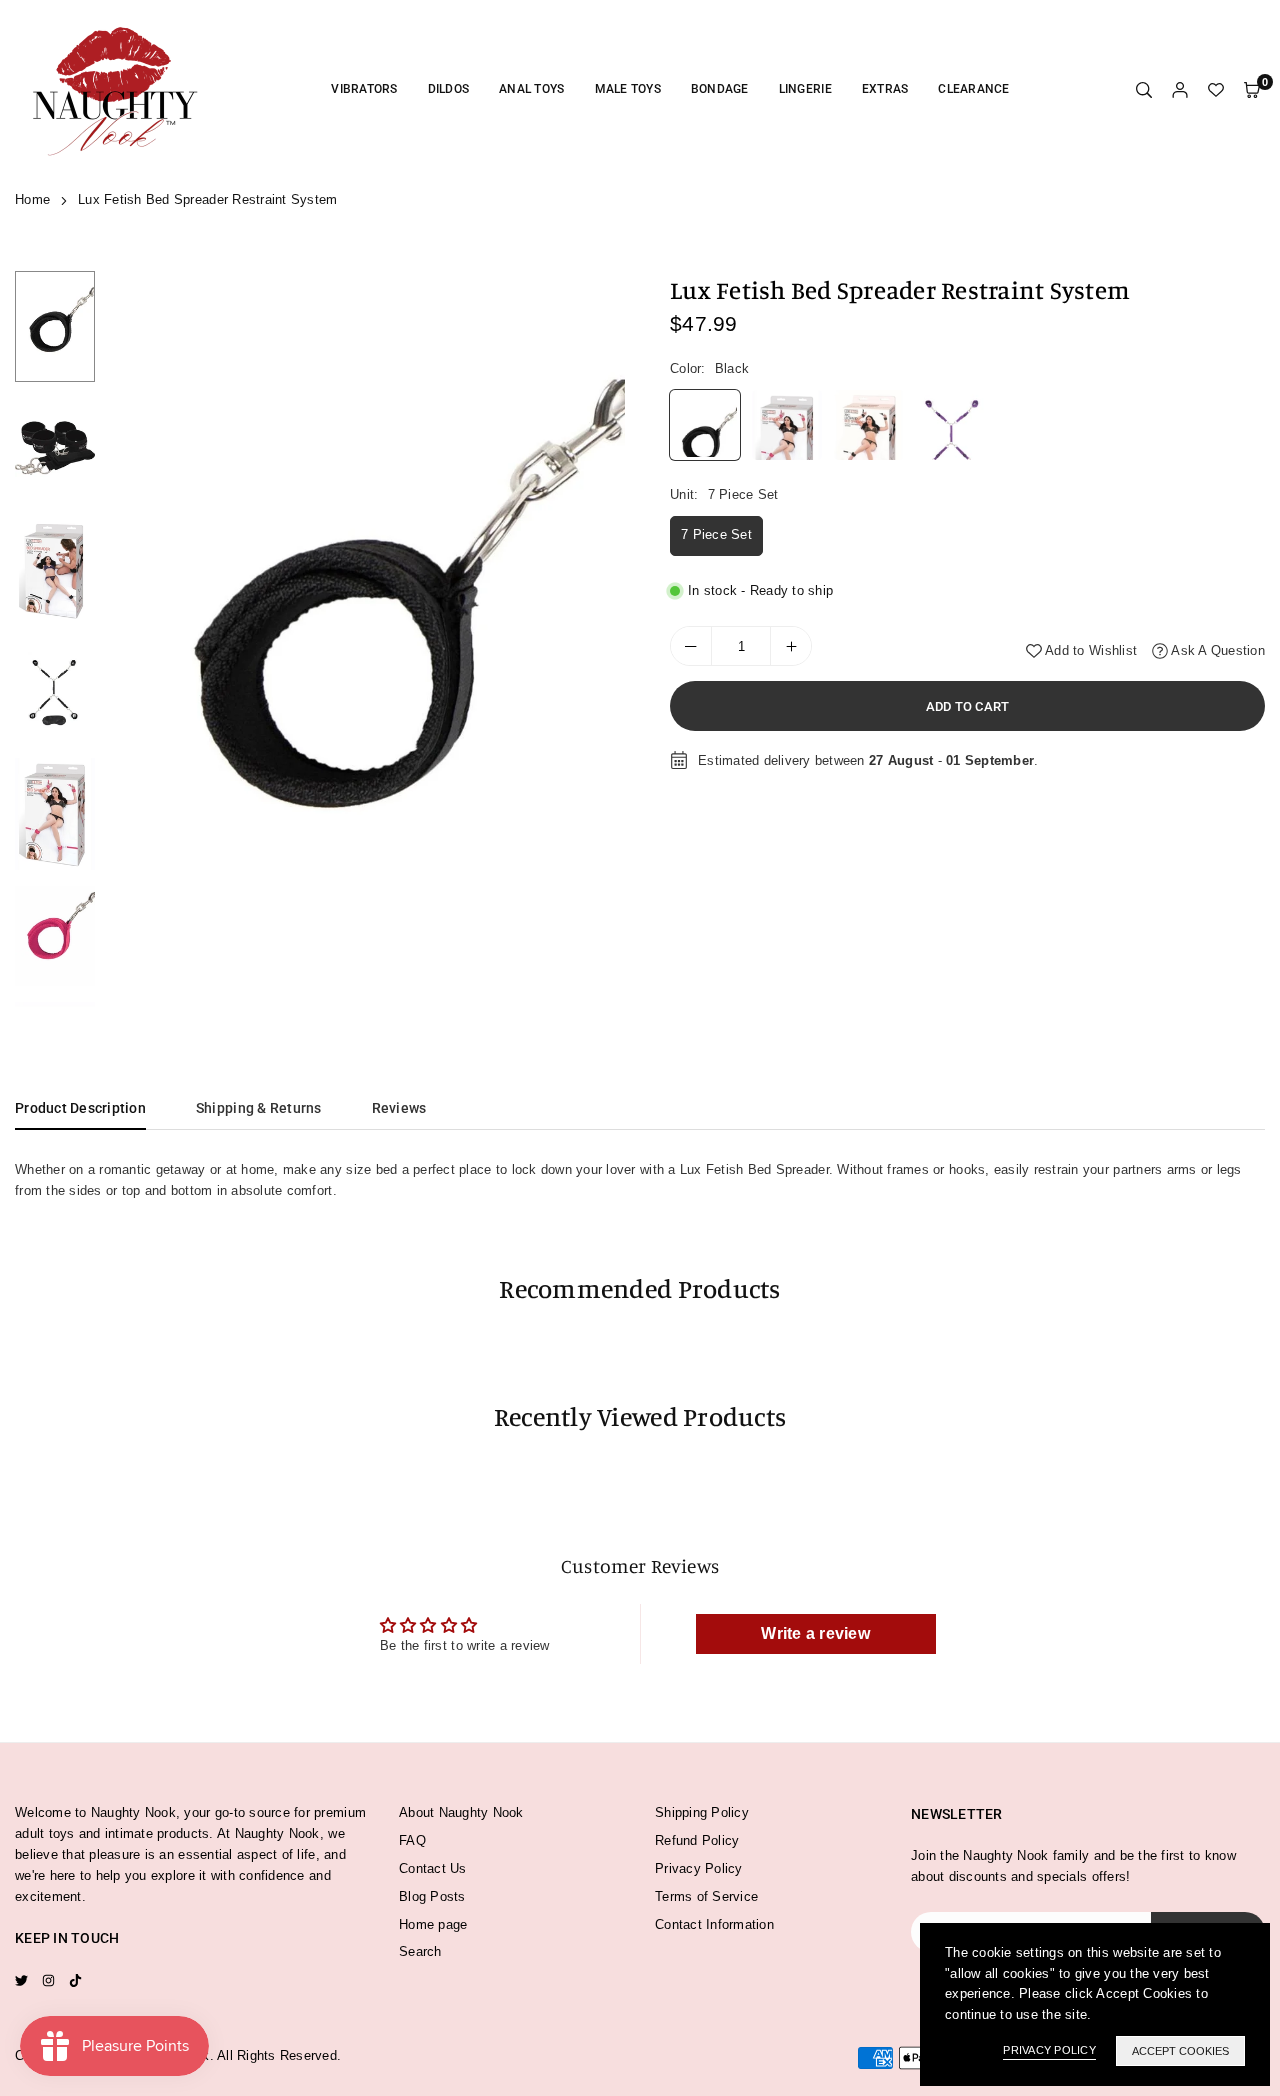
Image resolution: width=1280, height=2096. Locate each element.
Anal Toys (531, 89)
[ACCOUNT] (1180, 90)
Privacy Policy (699, 1868)
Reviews (399, 1108)
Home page (433, 1924)
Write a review (815, 1633)
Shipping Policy (702, 1812)
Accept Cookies (1180, 2051)
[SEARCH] (1144, 90)
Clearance (973, 89)
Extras (885, 89)
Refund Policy (697, 1840)
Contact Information (714, 1924)
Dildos (449, 89)
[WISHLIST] (1216, 90)
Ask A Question (1216, 649)
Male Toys (628, 89)
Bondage (720, 89)
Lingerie (805, 89)
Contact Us (433, 1868)
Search (420, 1951)
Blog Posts (432, 1896)
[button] (597, 640)
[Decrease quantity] (691, 646)
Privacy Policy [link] (1049, 2050)
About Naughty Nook (461, 1812)
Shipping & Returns (259, 1108)
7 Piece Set (716, 534)
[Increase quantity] (791, 646)
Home (32, 199)
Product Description (80, 1108)
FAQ (412, 1840)
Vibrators (364, 89)
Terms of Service (706, 1896)
